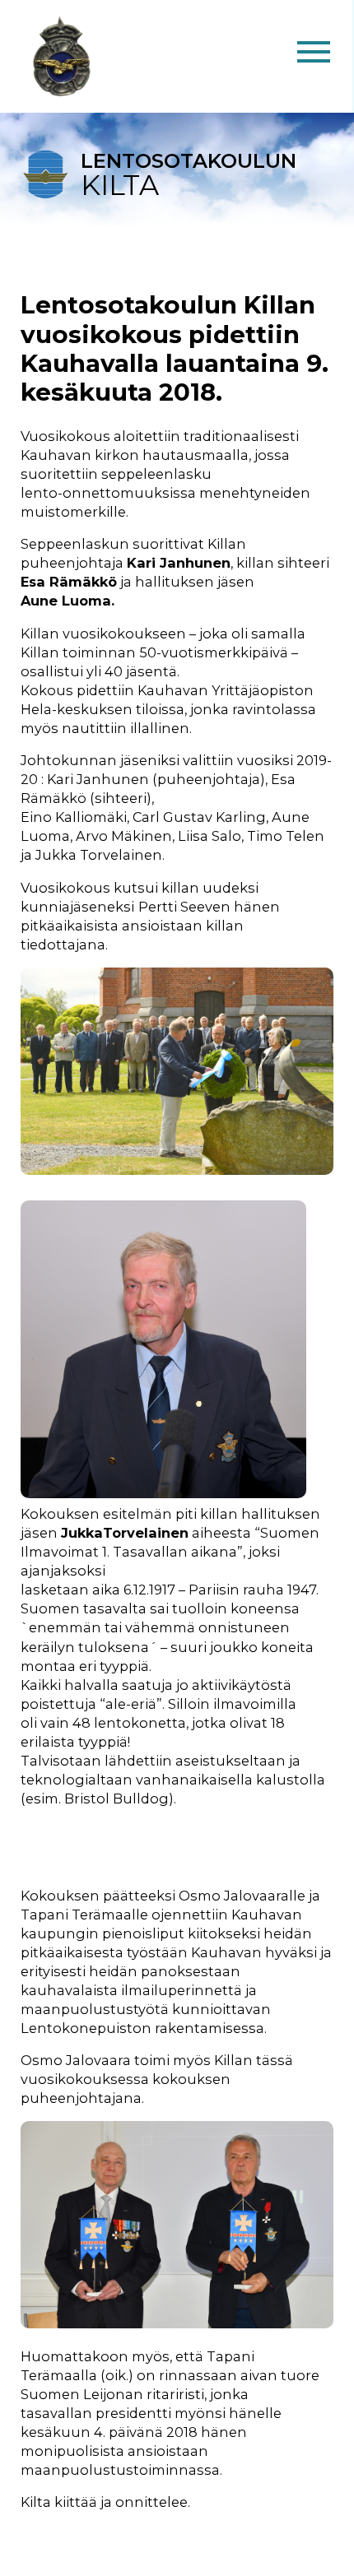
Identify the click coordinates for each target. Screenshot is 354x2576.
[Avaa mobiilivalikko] (314, 56)
